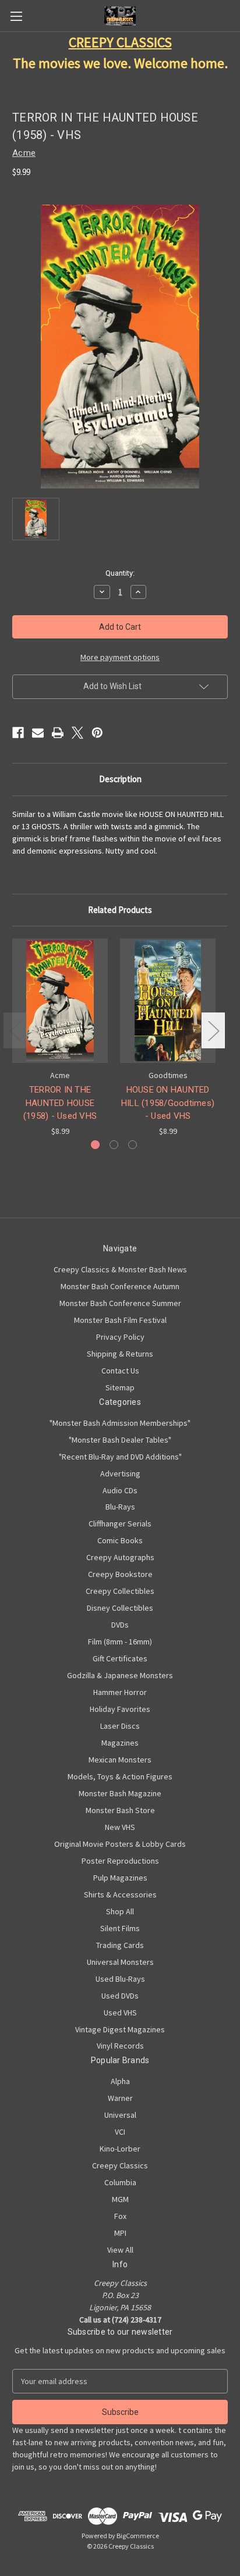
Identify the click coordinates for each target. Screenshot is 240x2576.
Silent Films (120, 1928)
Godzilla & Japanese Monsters (120, 1675)
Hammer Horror (120, 1692)
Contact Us (120, 1371)
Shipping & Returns (120, 1354)
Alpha (120, 2081)
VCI (120, 2132)
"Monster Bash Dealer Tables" (120, 1440)
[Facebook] (18, 733)
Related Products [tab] (120, 910)
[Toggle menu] (16, 16)
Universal (120, 2115)
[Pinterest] (97, 733)
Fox (120, 2216)
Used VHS (120, 2013)
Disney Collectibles (120, 1608)
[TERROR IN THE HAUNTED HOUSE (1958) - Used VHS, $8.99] (60, 1001)
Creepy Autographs (120, 1557)
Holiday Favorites (120, 1709)
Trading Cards (120, 1945)
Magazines (120, 1743)
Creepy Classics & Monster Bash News (120, 1269)
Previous (15, 1030)
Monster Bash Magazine (120, 1793)
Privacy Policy (120, 1337)
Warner (120, 2098)
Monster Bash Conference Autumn (120, 1286)
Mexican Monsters (120, 1760)
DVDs (120, 1625)
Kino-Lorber (120, 2149)
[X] (77, 733)
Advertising (120, 1473)
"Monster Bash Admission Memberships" (120, 1423)
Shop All (120, 1911)
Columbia (120, 2182)
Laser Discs (120, 1726)
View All (120, 2250)
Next (213, 1030)
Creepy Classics (120, 2165)
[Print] (58, 733)
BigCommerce (138, 2536)
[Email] (38, 733)
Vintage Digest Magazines (120, 2029)
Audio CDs (120, 1490)
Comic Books (120, 1540)
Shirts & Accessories (120, 1894)
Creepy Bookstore (120, 1574)
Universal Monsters (120, 1962)
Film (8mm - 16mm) (120, 1642)
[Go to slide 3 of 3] (133, 1145)
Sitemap (120, 1387)
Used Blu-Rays (120, 1979)
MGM (120, 2199)
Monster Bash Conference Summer (120, 1303)
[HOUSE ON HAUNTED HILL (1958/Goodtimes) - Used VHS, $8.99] (168, 1001)
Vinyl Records (120, 2046)
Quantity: (120, 573)
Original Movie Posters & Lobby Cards (120, 1844)
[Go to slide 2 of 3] (114, 1145)
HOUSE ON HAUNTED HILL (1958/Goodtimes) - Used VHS (168, 1103)
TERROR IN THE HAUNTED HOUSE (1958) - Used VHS (60, 1103)
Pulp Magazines (120, 1878)
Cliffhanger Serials (120, 1524)
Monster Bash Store (120, 1810)
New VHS (120, 1827)
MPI (120, 2233)
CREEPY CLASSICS (120, 42)
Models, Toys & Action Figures (120, 1776)
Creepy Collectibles (120, 1591)
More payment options (120, 657)
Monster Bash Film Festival (120, 1320)
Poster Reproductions (120, 1861)
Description (120, 779)
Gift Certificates (120, 1658)
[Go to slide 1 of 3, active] (95, 1145)
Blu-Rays (120, 1507)
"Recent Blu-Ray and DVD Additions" (120, 1457)
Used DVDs (120, 1996)
